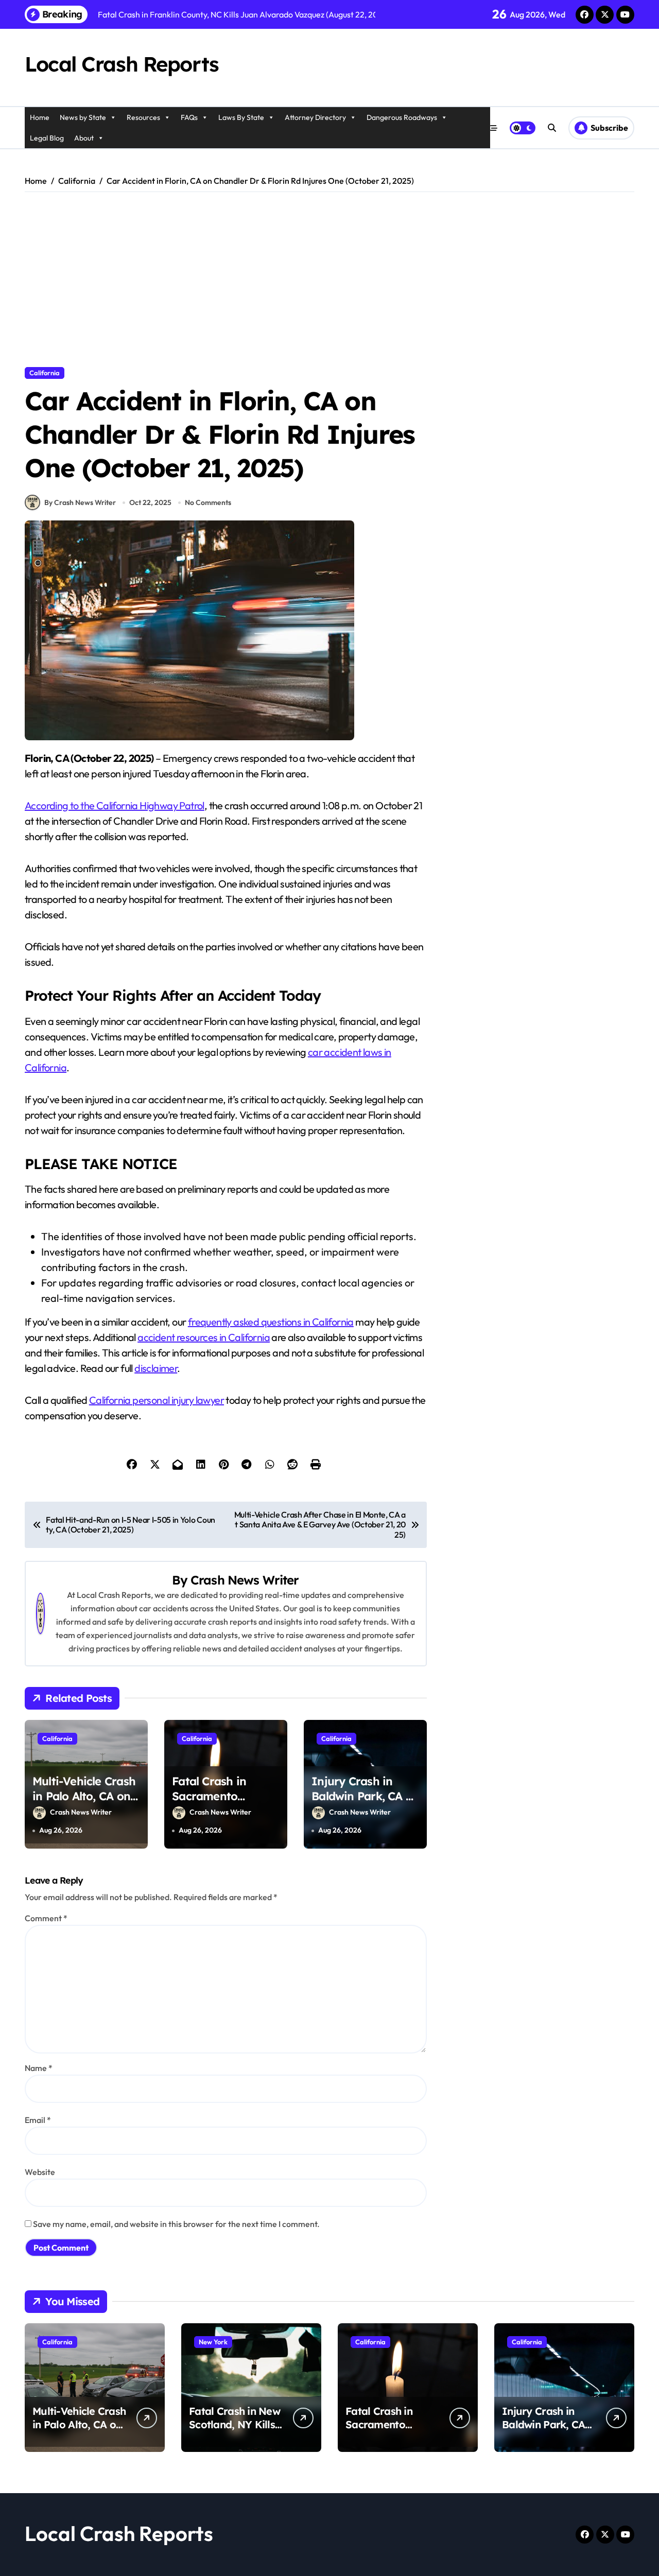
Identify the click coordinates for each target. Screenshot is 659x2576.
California (45, 373)
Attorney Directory (315, 117)
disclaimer (156, 1368)
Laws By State (241, 117)
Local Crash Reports (122, 64)
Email (38, 2120)
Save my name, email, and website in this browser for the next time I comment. (176, 2224)
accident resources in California (204, 1337)
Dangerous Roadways (402, 117)
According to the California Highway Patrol (115, 805)
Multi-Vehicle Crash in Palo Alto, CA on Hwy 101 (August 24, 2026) (84, 1803)
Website (40, 2172)
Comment (46, 1918)
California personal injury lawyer (157, 1400)
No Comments (208, 502)
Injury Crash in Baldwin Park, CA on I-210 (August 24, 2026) (365, 1803)
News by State (83, 117)
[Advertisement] (331, 280)
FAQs (189, 117)
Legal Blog (47, 138)
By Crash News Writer (80, 502)
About (84, 138)
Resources (143, 117)
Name (39, 2068)
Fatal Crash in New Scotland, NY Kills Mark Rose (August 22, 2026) (235, 2431)
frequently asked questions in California (271, 1322)
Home (40, 117)
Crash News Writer (245, 1580)
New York (213, 2342)
